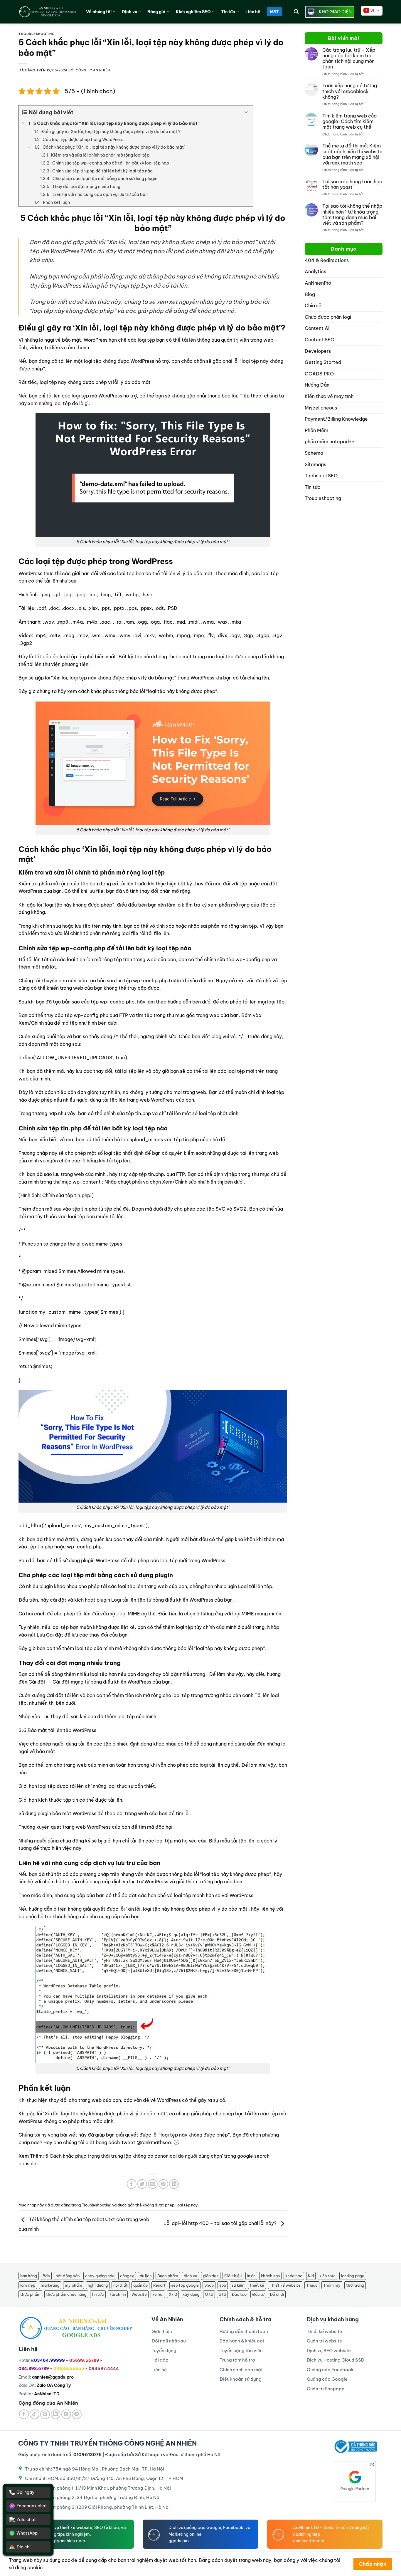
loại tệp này (187, 2205)
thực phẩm (30, 2294)
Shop (209, 2285)
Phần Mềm (316, 430)
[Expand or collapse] (246, 112)
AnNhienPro (318, 283)
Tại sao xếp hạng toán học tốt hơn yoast (352, 184)
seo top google (185, 2285)
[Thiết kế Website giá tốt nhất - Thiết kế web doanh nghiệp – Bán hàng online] (48, 12)
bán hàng (29, 2276)
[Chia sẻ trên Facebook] (132, 2184)
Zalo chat (26, 2520)
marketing (50, 2285)
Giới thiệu (233, 2276)
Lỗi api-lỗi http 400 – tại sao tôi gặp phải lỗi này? (221, 2223)
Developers (318, 351)
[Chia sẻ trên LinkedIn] (174, 2184)
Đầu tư (258, 2294)
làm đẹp (28, 2285)
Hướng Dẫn (317, 385)
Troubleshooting (37, 34)
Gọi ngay (25, 2492)
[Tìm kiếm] (296, 12)
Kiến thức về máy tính (329, 396)
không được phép (159, 2205)
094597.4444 (104, 2369)
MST (274, 12)
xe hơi (158, 2294)
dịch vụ (191, 2276)
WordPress (152, 561)
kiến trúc (327, 2276)
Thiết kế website (285, 2285)
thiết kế (257, 2285)
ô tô (222, 2294)
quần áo (140, 2285)
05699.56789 (84, 2360)
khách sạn (270, 2276)
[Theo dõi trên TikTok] (34, 2414)
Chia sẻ (313, 306)
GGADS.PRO (319, 374)
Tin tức (312, 487)
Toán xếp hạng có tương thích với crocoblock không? (350, 91)
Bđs (46, 2276)
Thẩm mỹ (332, 2285)
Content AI (317, 328)
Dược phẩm (168, 2276)
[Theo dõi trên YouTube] (66, 2414)
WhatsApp (27, 2533)
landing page (353, 2276)
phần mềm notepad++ (330, 442)
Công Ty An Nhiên (93, 70)
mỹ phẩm (74, 2285)
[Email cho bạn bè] (153, 2184)
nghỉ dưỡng (98, 2285)
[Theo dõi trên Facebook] (24, 2414)
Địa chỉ (23, 2547)
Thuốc (312, 2285)
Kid (311, 2276)
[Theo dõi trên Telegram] (77, 2414)
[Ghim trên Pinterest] (163, 2184)
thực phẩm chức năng (66, 2294)
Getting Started (323, 362)
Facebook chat (32, 2506)
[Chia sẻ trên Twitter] (142, 2184)
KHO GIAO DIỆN (335, 12)
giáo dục (211, 2276)
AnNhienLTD (47, 2394)
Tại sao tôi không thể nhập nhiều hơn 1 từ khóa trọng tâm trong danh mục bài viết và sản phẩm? (352, 215)
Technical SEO (321, 476)
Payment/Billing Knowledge (336, 419)
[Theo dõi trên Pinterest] (45, 2414)
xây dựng (191, 2294)
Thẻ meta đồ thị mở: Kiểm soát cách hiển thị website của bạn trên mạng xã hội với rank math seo (352, 154)
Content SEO (320, 340)
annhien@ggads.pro (53, 2377)
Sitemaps (315, 464)
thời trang (355, 2285)
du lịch (146, 2276)
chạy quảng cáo (100, 2276)
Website (139, 2294)
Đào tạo (239, 2294)
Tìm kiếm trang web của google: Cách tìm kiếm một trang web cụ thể (349, 121)
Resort (159, 2285)
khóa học (294, 2276)
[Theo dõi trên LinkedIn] (56, 2414)
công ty (127, 2276)
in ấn (251, 2276)
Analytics (315, 271)
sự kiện (238, 2285)
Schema (314, 453)
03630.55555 (69, 2369)
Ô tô (209, 2294)
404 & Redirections (327, 260)
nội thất (121, 2285)
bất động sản (68, 2276)
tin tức (98, 2294)
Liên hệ (253, 12)
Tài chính (118, 2294)
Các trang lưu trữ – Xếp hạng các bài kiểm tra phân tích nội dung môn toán (349, 59)
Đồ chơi (277, 2294)
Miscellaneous (321, 408)
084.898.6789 (34, 2369)
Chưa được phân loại (328, 317)
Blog (310, 294)
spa (223, 2285)
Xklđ (173, 2294)
